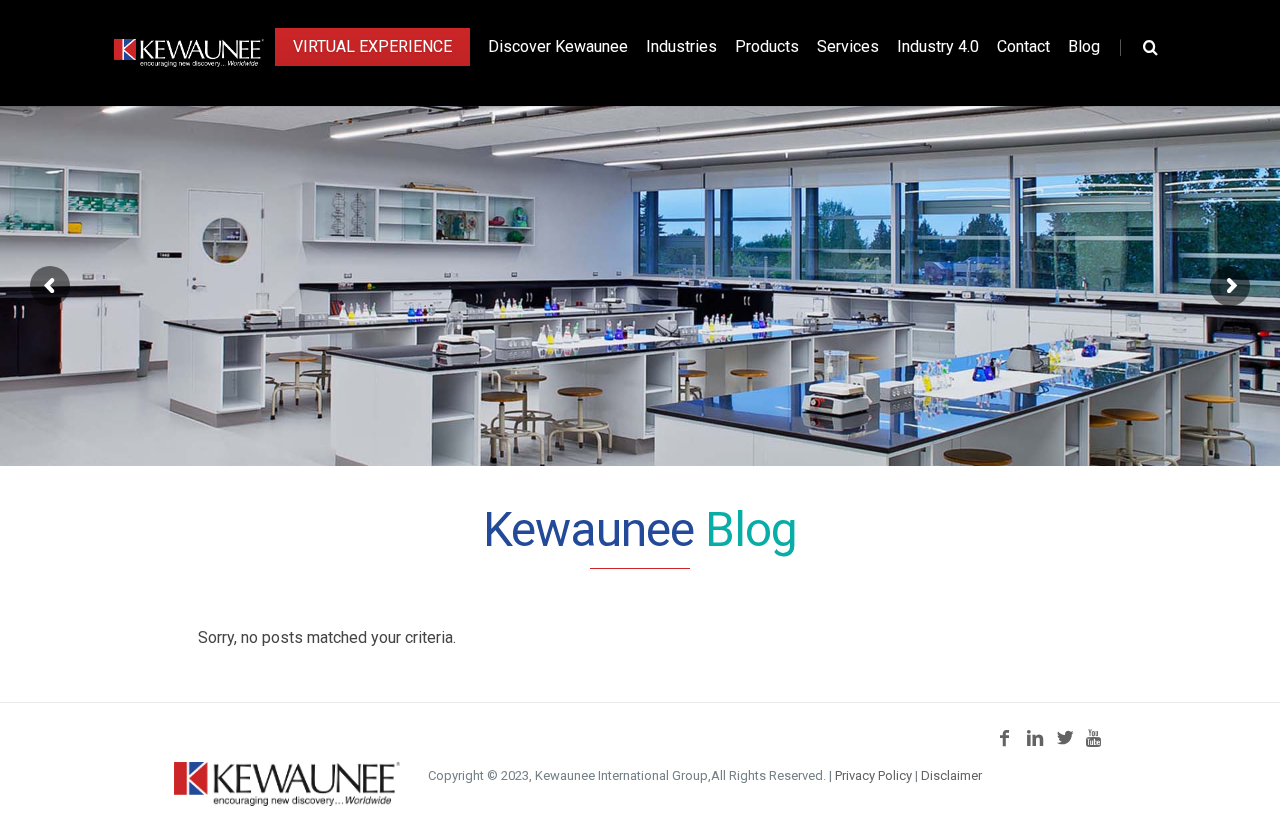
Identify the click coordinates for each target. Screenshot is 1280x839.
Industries (681, 46)
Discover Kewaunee (558, 46)
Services (848, 46)
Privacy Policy (873, 775)
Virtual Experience (372, 46)
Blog (1084, 46)
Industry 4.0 (938, 46)
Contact (1023, 46)
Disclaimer (951, 775)
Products (767, 46)
